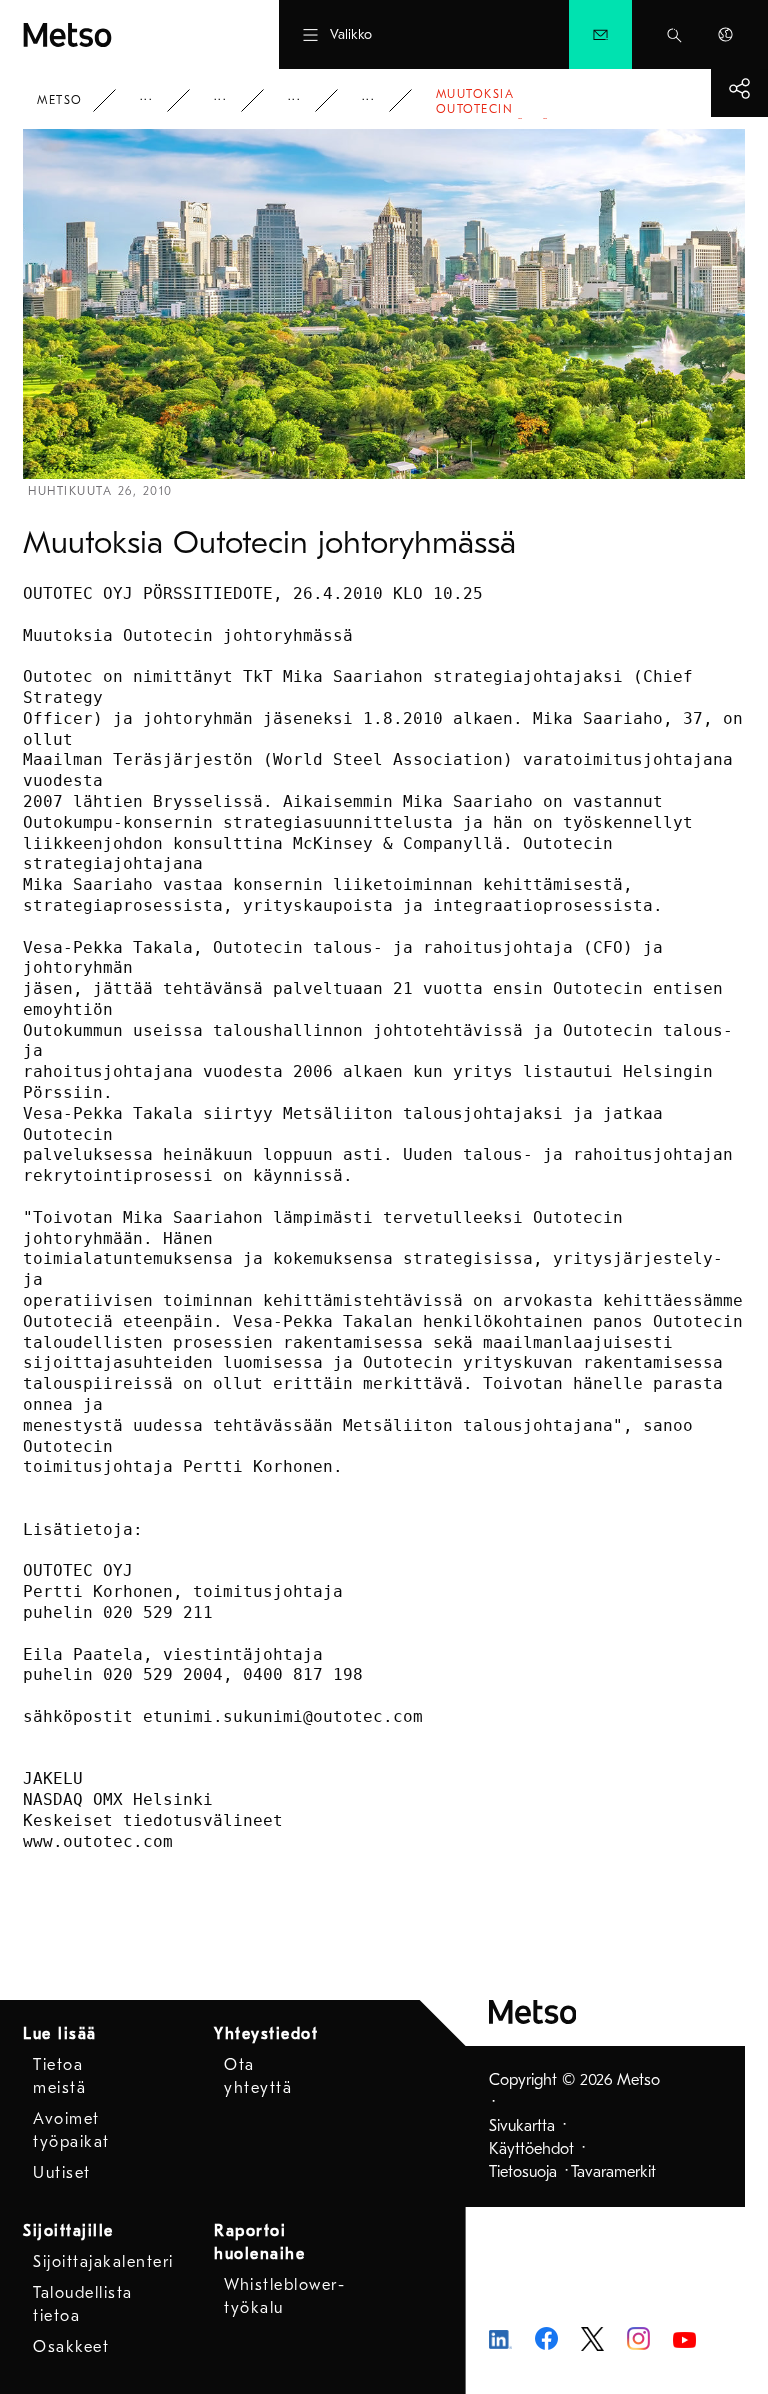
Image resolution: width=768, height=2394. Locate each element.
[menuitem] (600, 34)
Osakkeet (71, 2347)
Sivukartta (522, 2126)
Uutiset (308, 100)
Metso (60, 100)
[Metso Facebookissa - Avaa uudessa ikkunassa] (546, 2338)
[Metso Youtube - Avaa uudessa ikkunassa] (684, 2338)
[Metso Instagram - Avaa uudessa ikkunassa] (638, 2338)
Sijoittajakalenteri (103, 2262)
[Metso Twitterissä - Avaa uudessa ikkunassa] (592, 2338)
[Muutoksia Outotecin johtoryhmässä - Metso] (116, 34)
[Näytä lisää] (739, 88)
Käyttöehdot (531, 2149)
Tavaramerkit (613, 2172)
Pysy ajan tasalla (234, 100)
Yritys (160, 100)
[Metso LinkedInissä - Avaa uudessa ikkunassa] (500, 2338)
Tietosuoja (523, 2172)
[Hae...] (674, 34)
